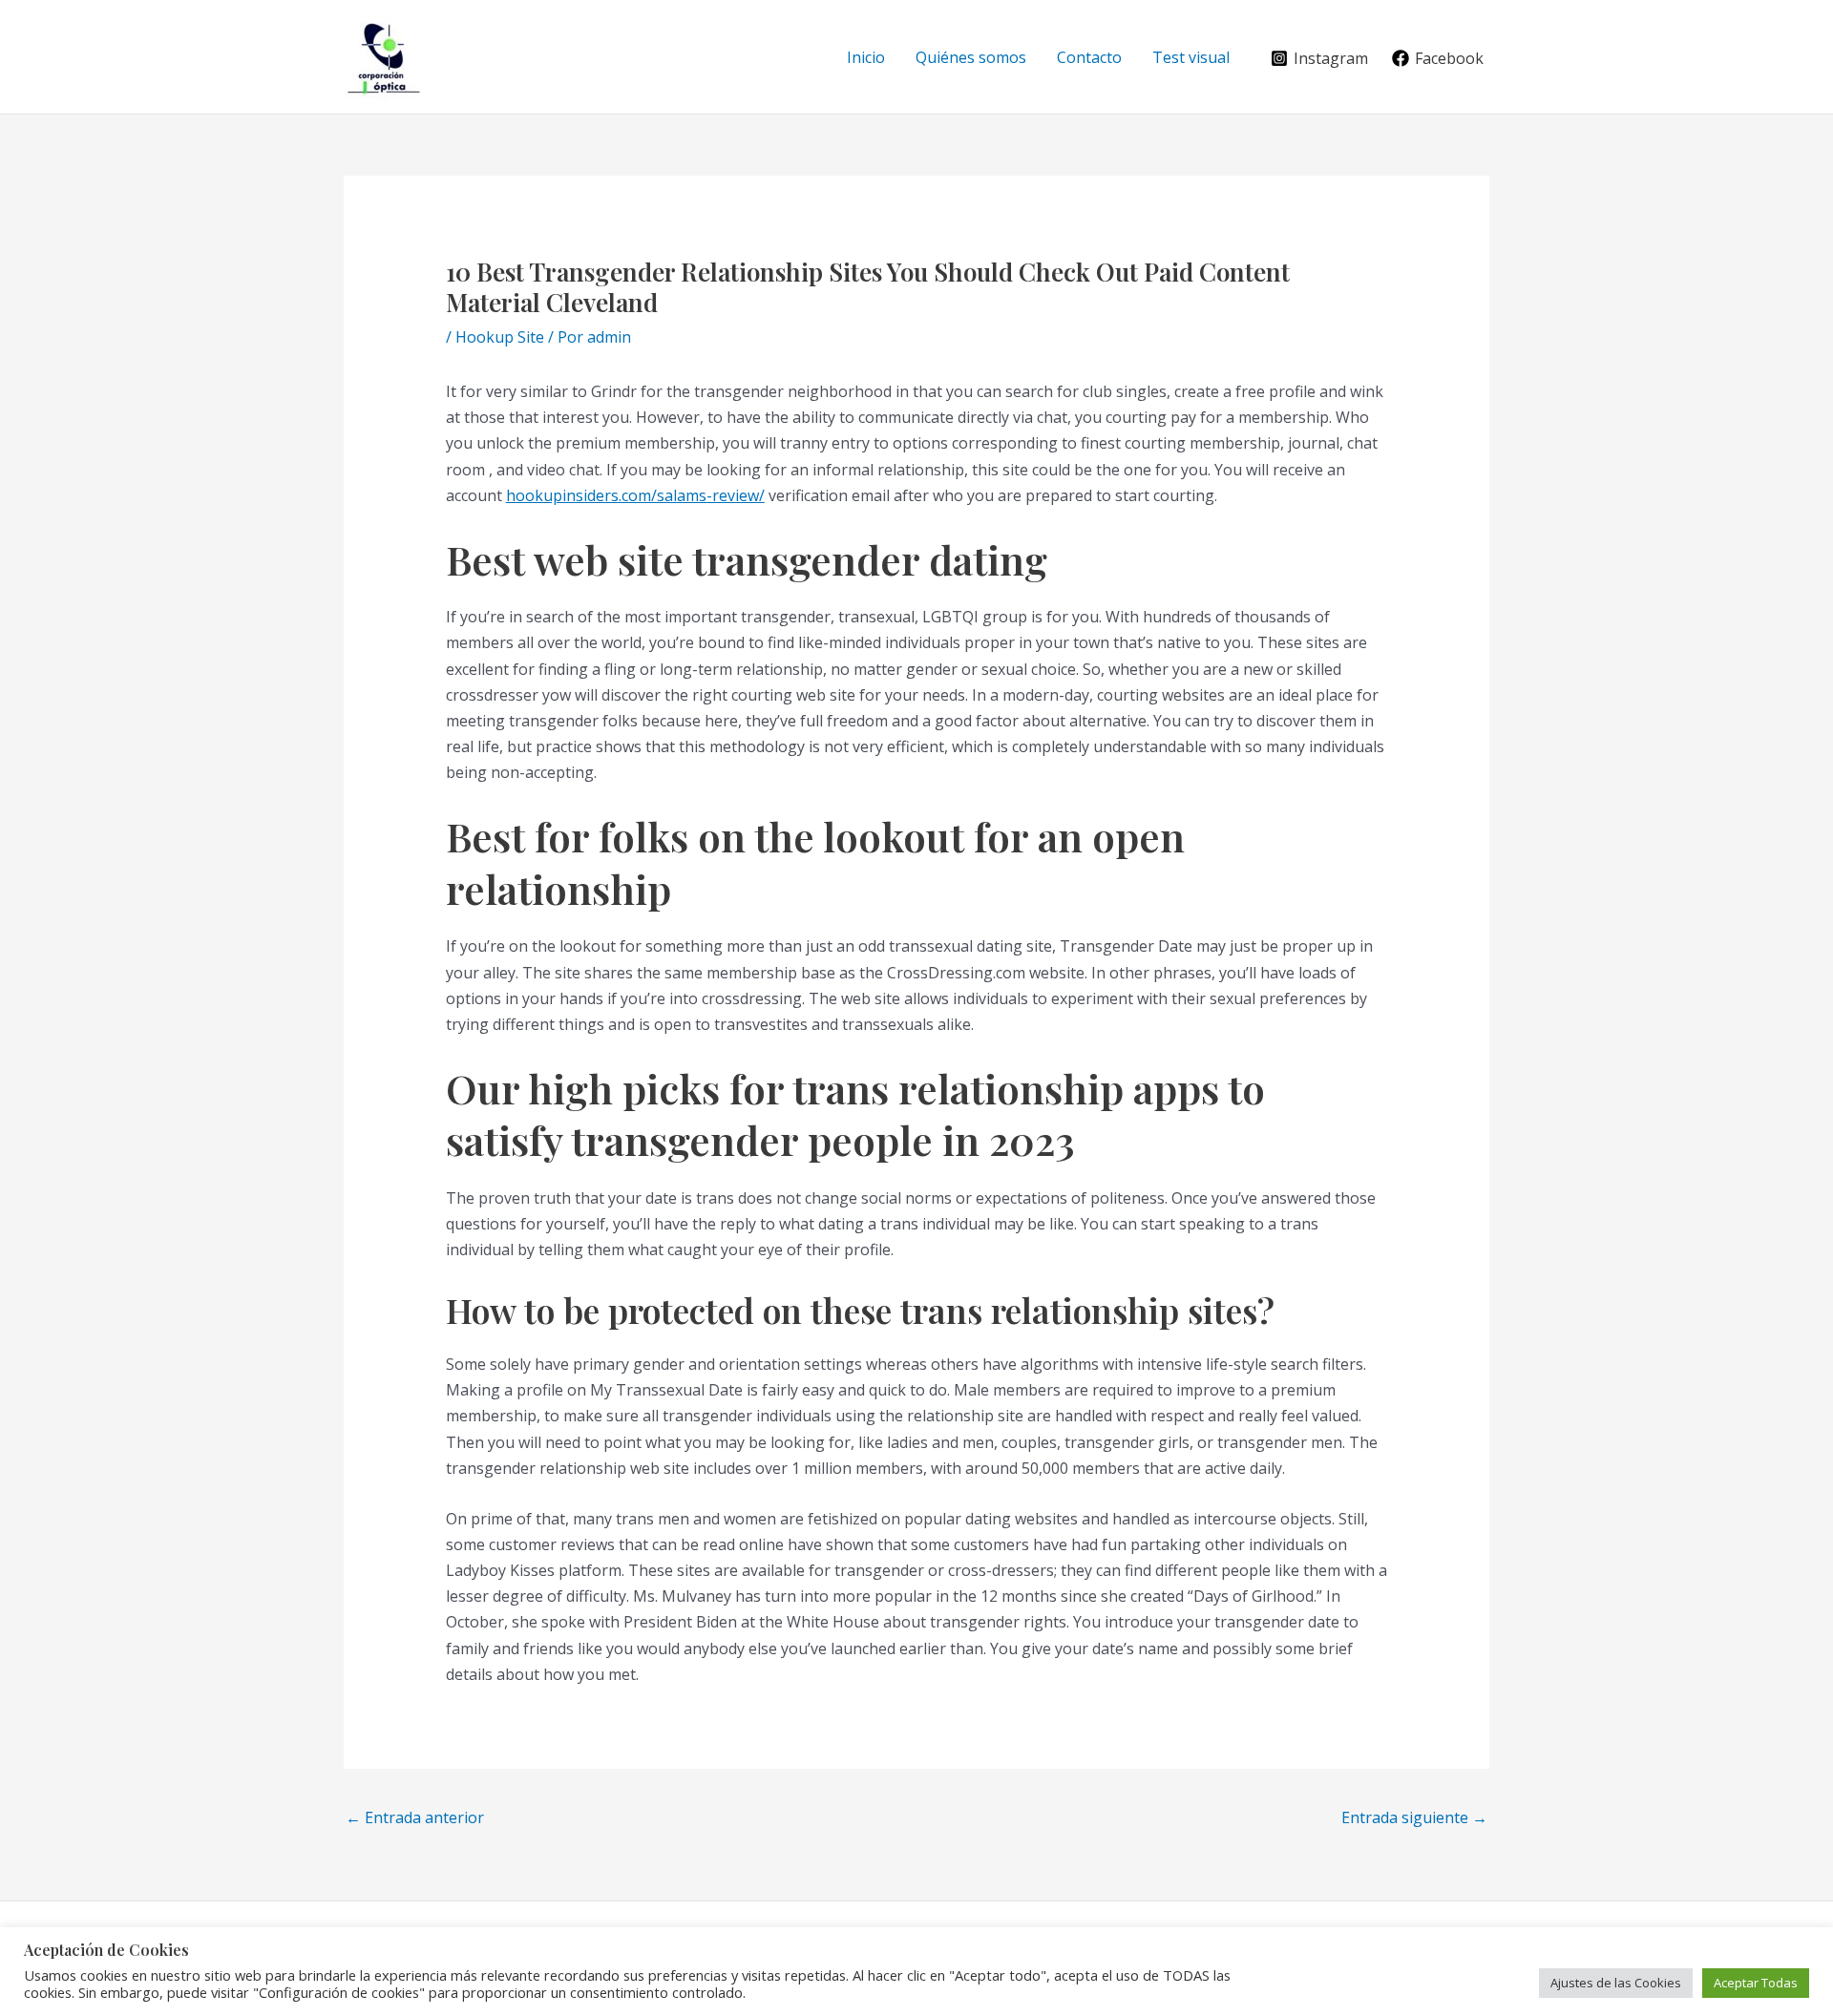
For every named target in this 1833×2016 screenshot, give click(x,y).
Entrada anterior (415, 1817)
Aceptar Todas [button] (1756, 1983)
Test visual (1191, 57)
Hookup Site (500, 337)
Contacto (1089, 57)
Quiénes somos (971, 57)
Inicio (866, 57)
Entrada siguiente (1414, 1817)
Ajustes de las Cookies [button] (1616, 1983)
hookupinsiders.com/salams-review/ (635, 495)
